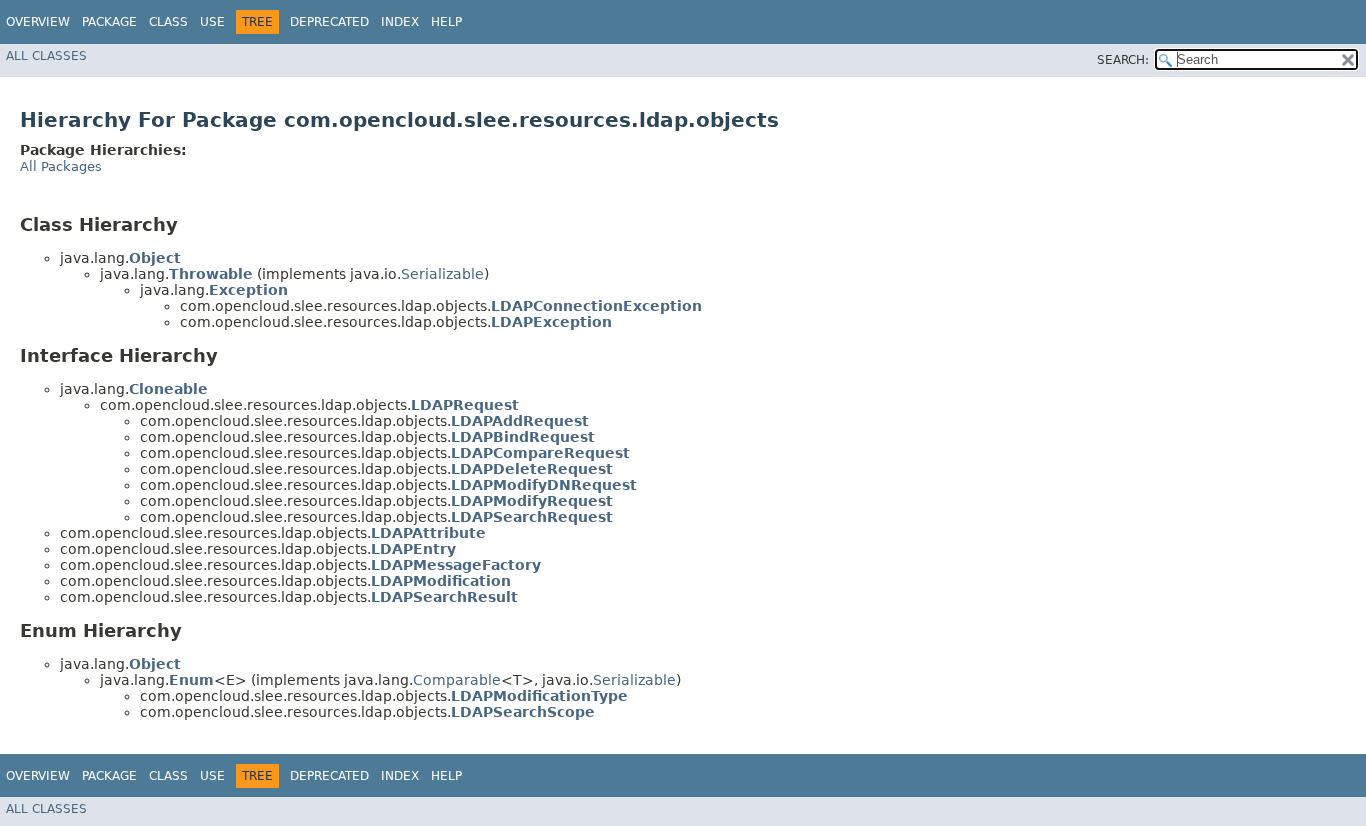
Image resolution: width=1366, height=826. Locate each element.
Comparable (457, 680)
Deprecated (329, 22)
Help (446, 22)
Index (400, 22)
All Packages (61, 166)
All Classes (46, 56)
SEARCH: (1123, 60)
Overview (38, 22)
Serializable (442, 274)
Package (109, 22)
